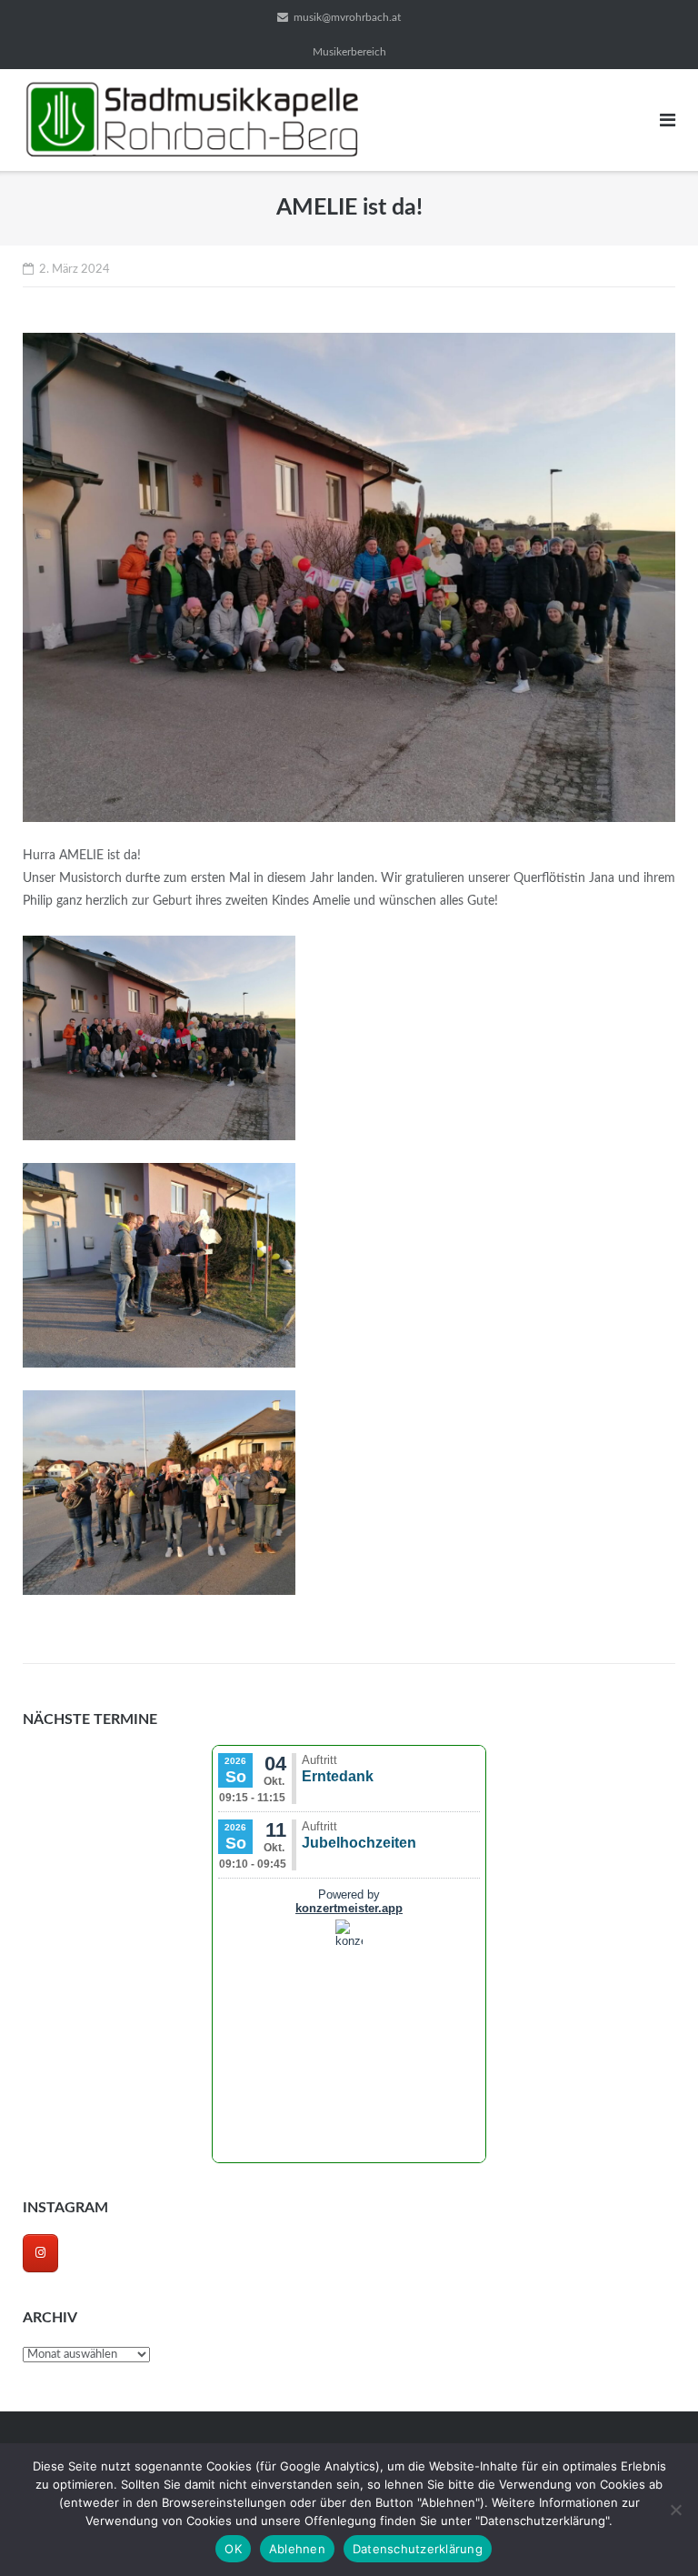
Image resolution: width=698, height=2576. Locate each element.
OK (233, 2549)
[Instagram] (40, 2253)
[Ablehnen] (675, 2510)
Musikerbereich (349, 52)
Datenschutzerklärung (418, 2549)
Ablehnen (297, 2549)
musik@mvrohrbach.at (347, 17)
